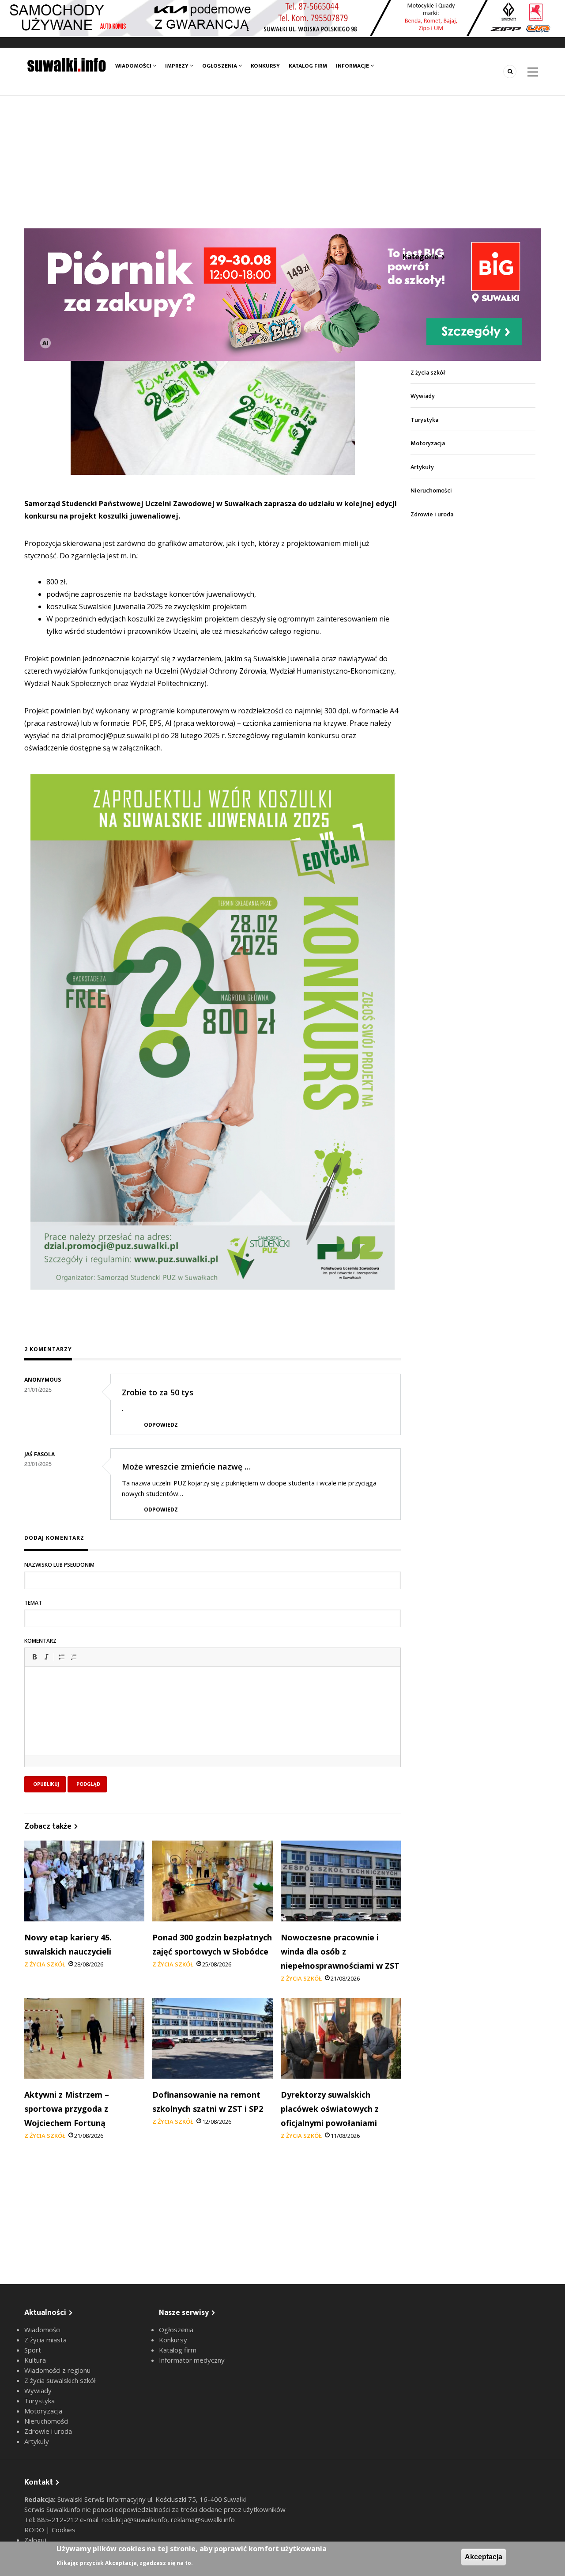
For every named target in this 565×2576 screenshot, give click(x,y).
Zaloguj (35, 2540)
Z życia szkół (45, 1964)
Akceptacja (484, 2557)
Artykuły (422, 467)
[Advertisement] (282, 162)
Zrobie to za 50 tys (158, 1392)
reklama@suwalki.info (203, 2519)
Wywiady (423, 396)
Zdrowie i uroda (432, 514)
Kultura (35, 2360)
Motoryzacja (428, 443)
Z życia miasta (45, 2340)
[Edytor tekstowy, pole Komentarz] (213, 1722)
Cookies (64, 2530)
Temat (33, 1603)
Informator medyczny (192, 2360)
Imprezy (177, 66)
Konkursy (265, 66)
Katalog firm (308, 66)
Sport (33, 2350)
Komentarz (40, 1641)
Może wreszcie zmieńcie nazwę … (186, 1466)
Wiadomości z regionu (57, 2370)
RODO (35, 2530)
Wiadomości (134, 66)
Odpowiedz (161, 1425)
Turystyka (424, 420)
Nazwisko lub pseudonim (59, 1565)
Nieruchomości (431, 491)
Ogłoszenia (220, 66)
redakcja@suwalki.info (134, 2519)
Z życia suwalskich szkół (60, 2380)
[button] (34, 1657)
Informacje (353, 66)
